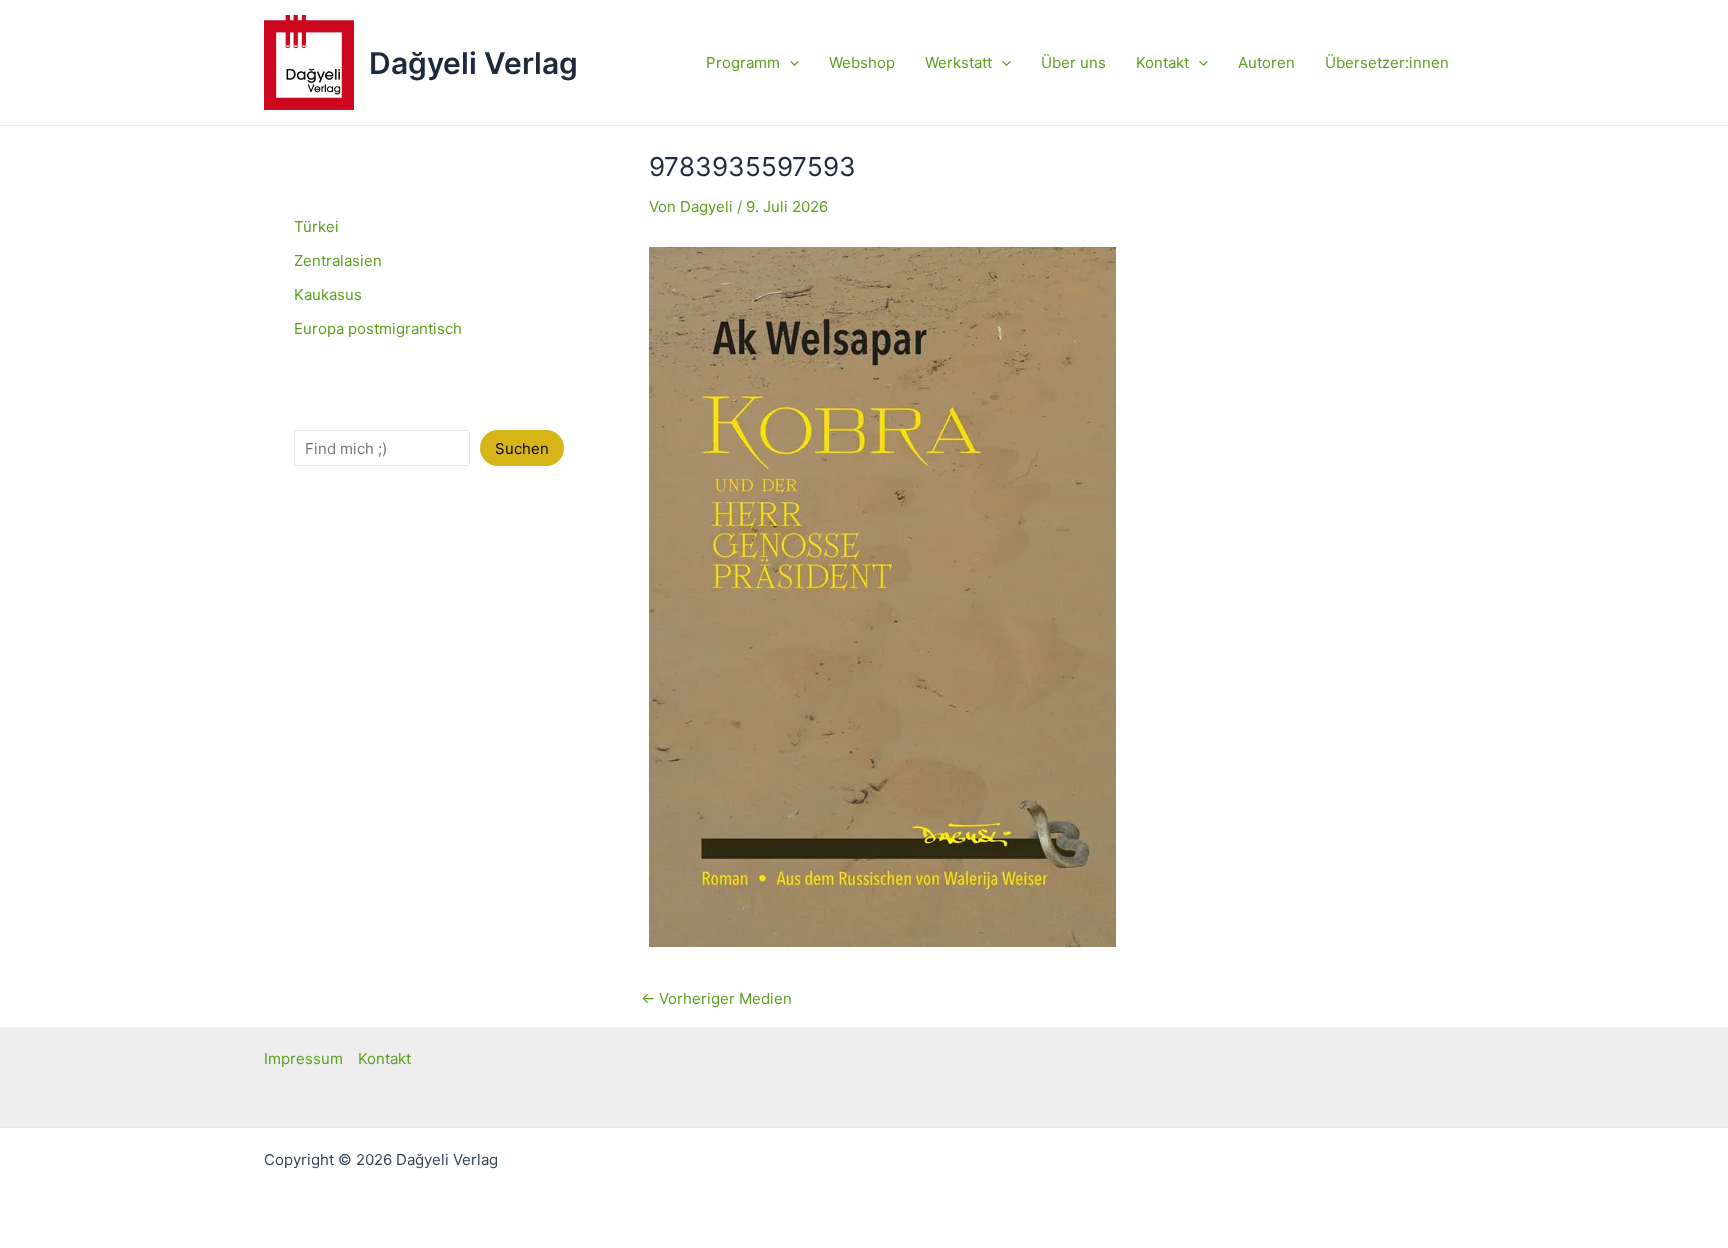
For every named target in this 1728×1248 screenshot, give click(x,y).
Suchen (522, 448)
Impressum (303, 1058)
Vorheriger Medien (716, 998)
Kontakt (384, 1058)
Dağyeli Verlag (473, 63)
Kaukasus (328, 294)
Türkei (316, 226)
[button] (789, 63)
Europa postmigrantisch (378, 328)
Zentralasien (338, 260)
